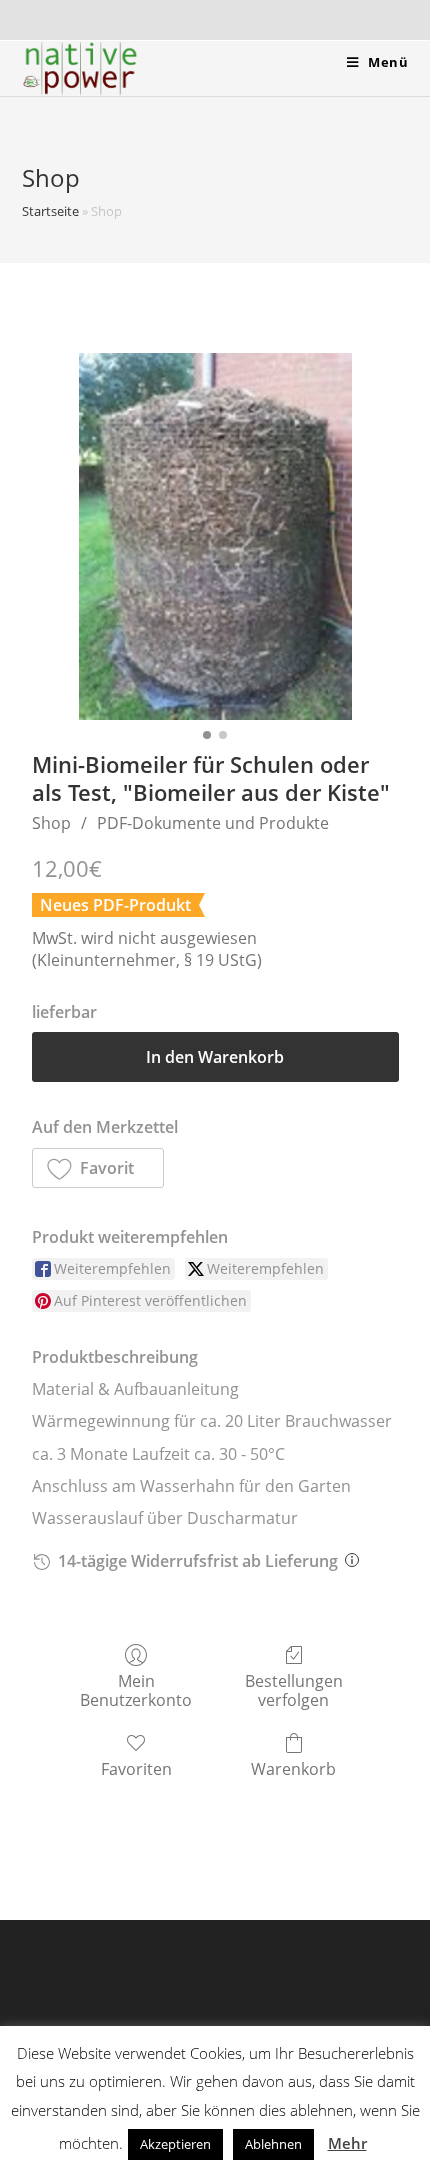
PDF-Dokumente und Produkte (213, 823)
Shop (51, 823)
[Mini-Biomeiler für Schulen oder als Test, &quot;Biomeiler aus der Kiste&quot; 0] (215, 536)
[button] (98, 1168)
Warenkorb (293, 1768)
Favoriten (136, 1768)
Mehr (347, 2143)
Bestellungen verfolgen (294, 1690)
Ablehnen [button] (273, 2144)
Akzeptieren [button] (175, 2144)
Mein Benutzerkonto (136, 1690)
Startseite (50, 211)
